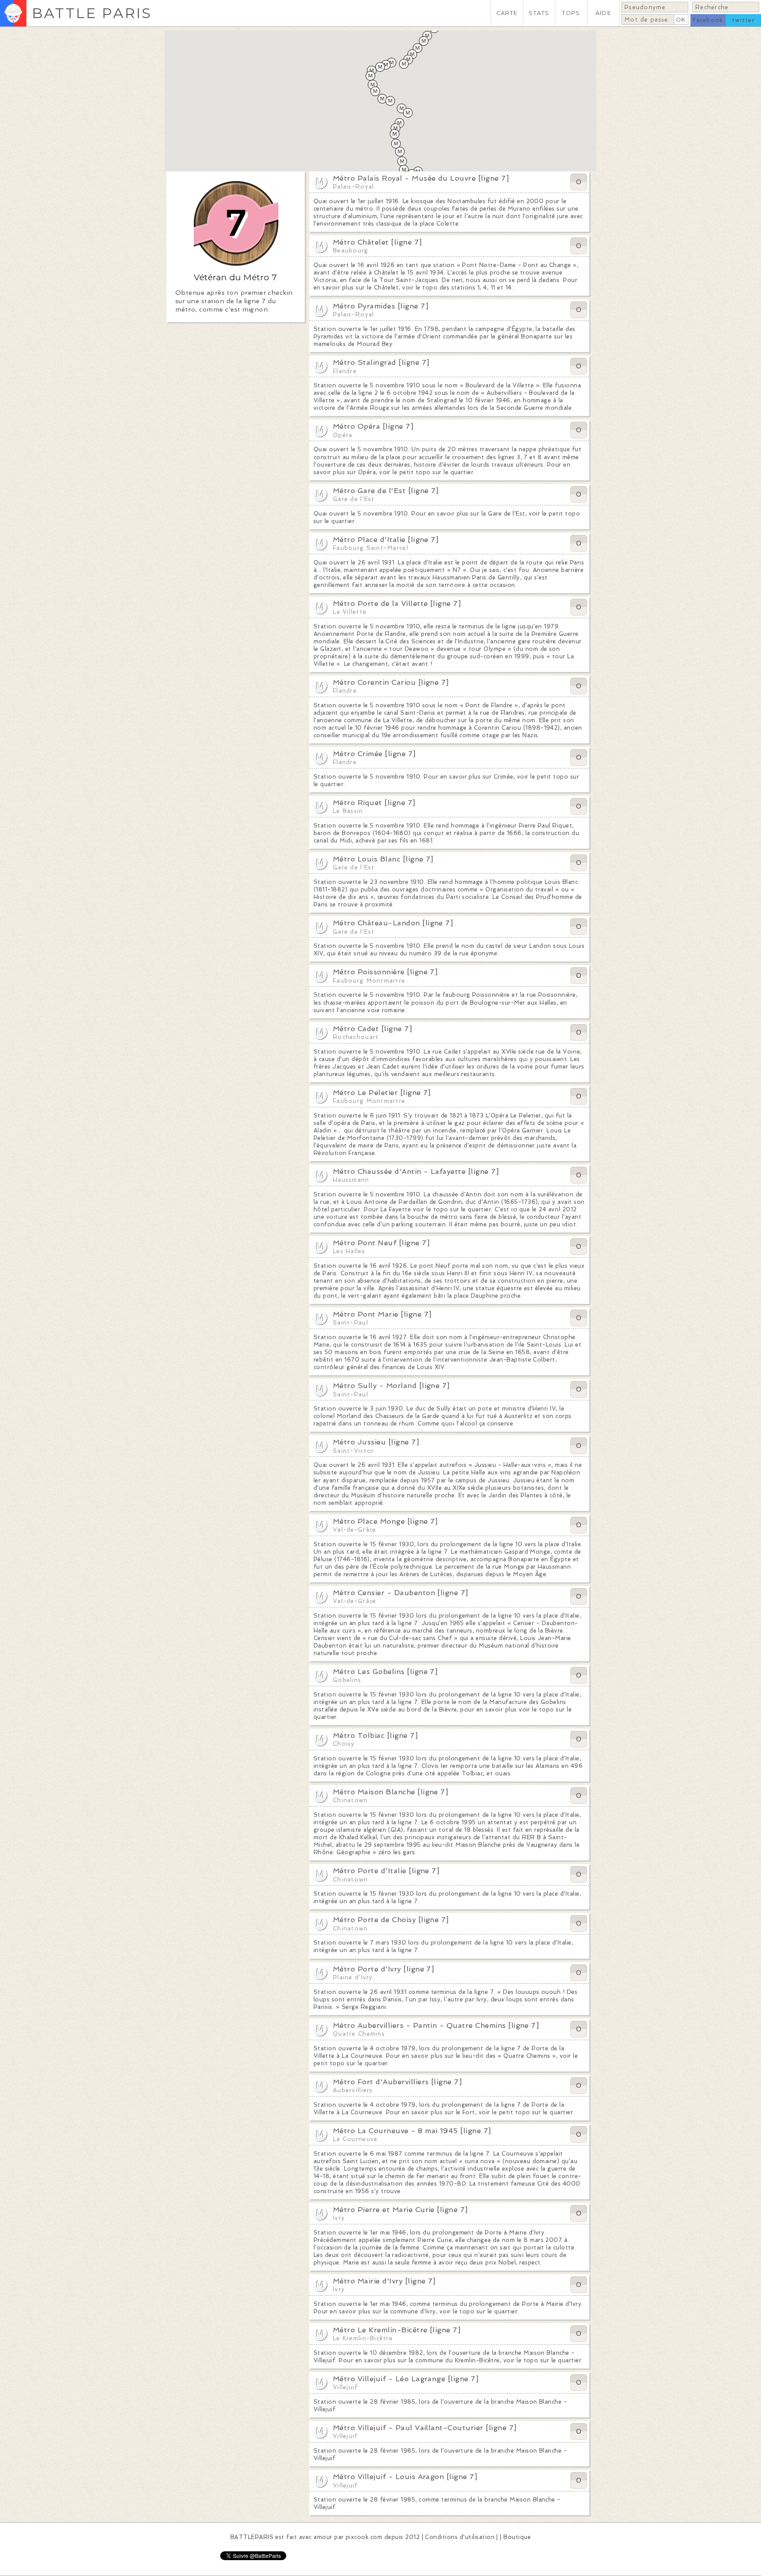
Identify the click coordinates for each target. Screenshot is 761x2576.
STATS (539, 13)
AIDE (603, 13)
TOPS (571, 13)
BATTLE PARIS (92, 13)
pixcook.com (364, 2537)
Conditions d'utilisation (460, 2537)
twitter (743, 20)
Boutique (517, 2537)
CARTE (507, 13)
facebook (708, 20)
